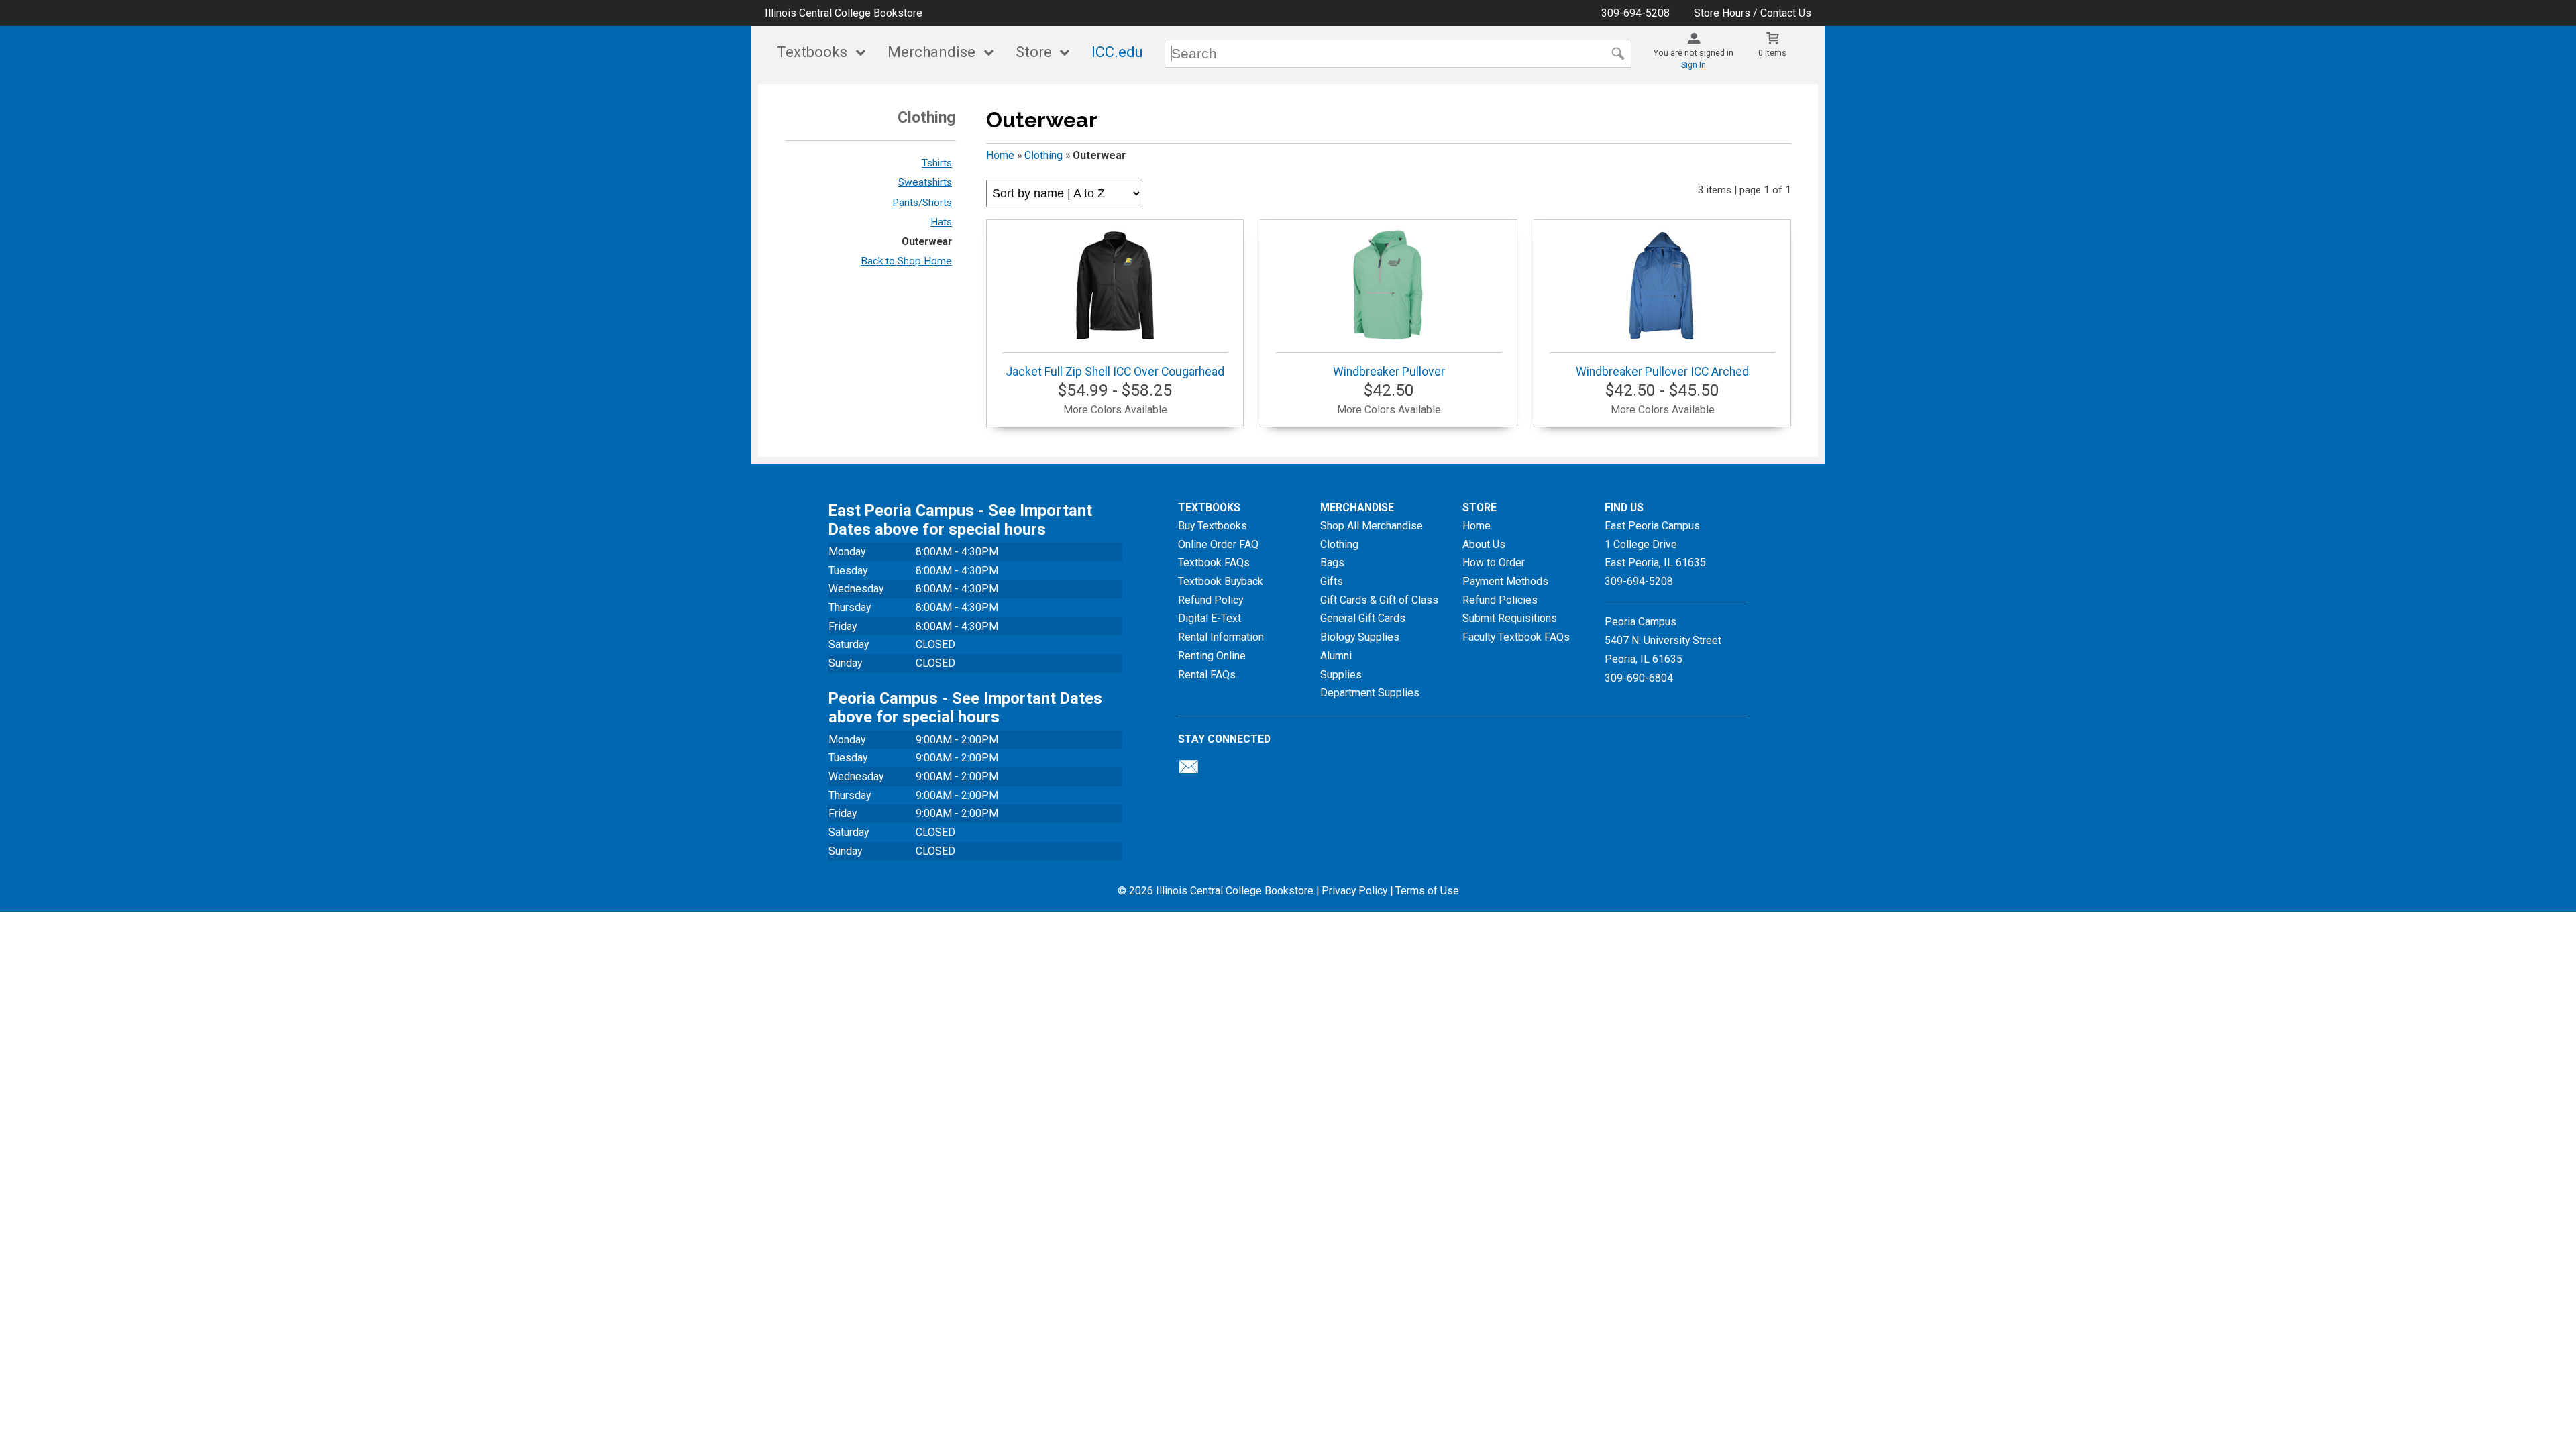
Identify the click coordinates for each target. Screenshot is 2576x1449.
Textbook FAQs (1214, 562)
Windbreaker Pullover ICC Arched (1662, 372)
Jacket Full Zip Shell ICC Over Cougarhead (1115, 372)
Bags (1332, 562)
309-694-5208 (1635, 13)
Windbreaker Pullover (1389, 372)
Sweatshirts (925, 182)
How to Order (1494, 562)
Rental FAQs (1207, 675)
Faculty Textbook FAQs (1516, 637)
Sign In (1694, 65)
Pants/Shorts (922, 203)
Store (1034, 52)
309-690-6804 (1639, 678)
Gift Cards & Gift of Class (1379, 600)
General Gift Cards (1363, 618)
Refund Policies (1500, 600)
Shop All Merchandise (1372, 526)
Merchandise (931, 52)
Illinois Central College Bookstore (844, 13)
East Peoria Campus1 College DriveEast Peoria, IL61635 (1655, 544)
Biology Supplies (1360, 637)
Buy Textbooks (1213, 526)
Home (1000, 155)
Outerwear (927, 241)
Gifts (1332, 581)
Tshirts (937, 163)
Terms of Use (1427, 891)
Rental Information (1221, 637)
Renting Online (1212, 656)
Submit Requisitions (1510, 618)
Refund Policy (1211, 600)
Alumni (1336, 656)
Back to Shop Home (906, 261)
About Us (1484, 544)
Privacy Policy (1354, 891)
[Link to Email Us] (1189, 770)
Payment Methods (1505, 581)
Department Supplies (1370, 693)
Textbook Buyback (1221, 581)
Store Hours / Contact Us (1753, 13)
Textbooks (812, 52)
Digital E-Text (1210, 618)
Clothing (1043, 155)
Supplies (1341, 675)
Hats (941, 222)
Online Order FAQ (1218, 544)
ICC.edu (1117, 52)
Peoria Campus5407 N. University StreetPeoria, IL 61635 (1663, 640)
